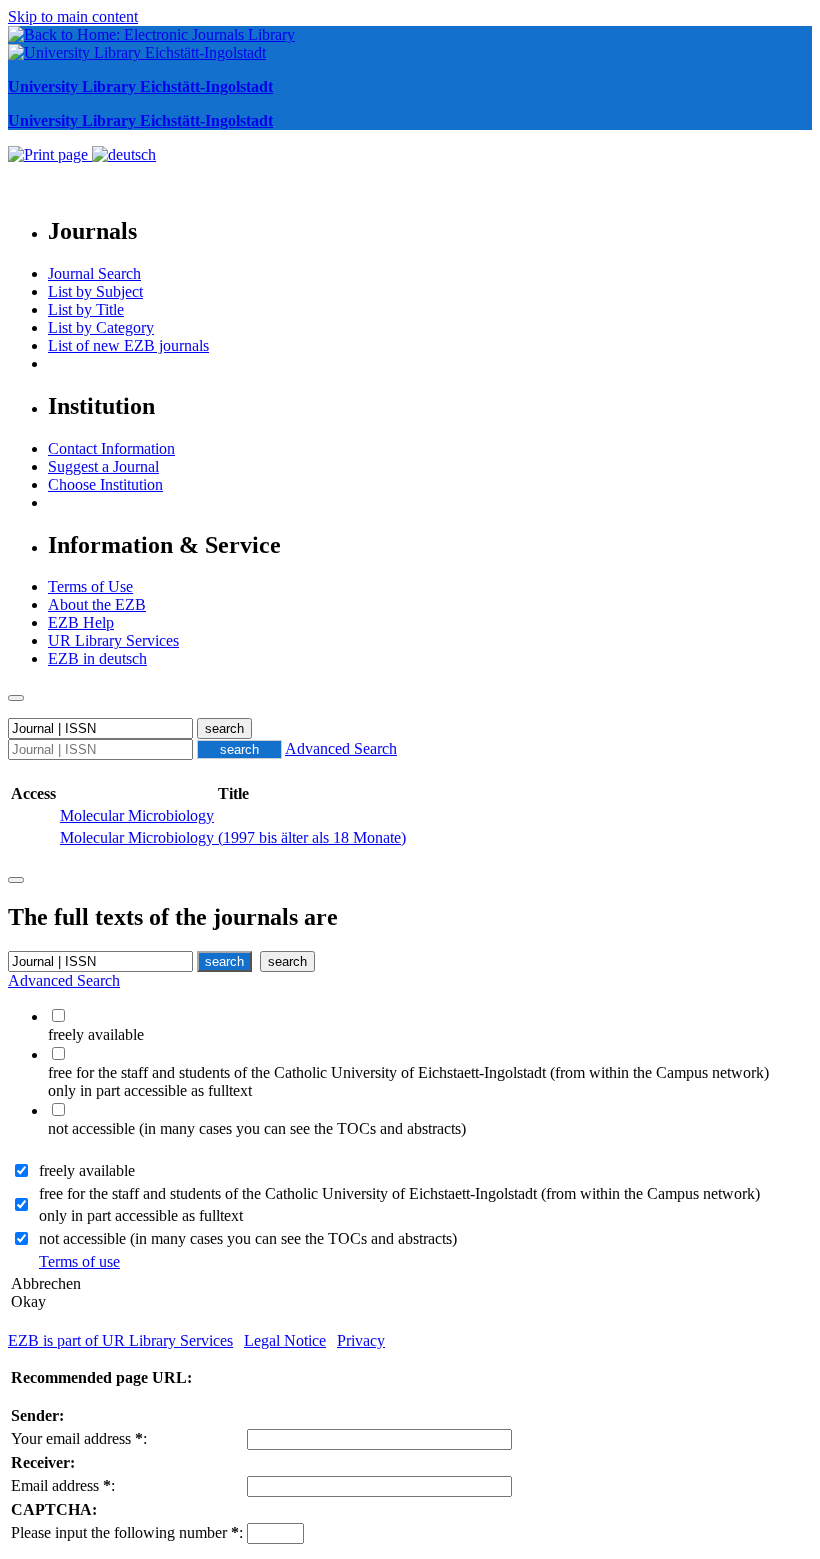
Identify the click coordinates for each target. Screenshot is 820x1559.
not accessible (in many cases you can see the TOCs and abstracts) (248, 1238)
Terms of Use (90, 586)
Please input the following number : (127, 1532)
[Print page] (50, 154)
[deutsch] (124, 154)
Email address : (63, 1485)
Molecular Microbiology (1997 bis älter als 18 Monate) (233, 837)
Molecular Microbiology (137, 815)
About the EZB (97, 604)
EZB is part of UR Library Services (120, 1340)
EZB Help (81, 622)
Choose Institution (105, 484)
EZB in (97, 658)
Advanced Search (341, 748)
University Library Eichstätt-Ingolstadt (140, 86)
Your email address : (79, 1438)
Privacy (361, 1340)
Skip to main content (73, 16)
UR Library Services (113, 640)
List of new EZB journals (128, 345)
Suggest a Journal (103, 466)
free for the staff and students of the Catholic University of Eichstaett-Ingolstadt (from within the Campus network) (399, 1193)
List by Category (101, 327)
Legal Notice (285, 1340)
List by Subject (95, 291)
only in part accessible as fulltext (141, 1215)
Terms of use (79, 1261)
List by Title (86, 309)
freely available (87, 1170)
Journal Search (94, 273)
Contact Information (111, 448)
